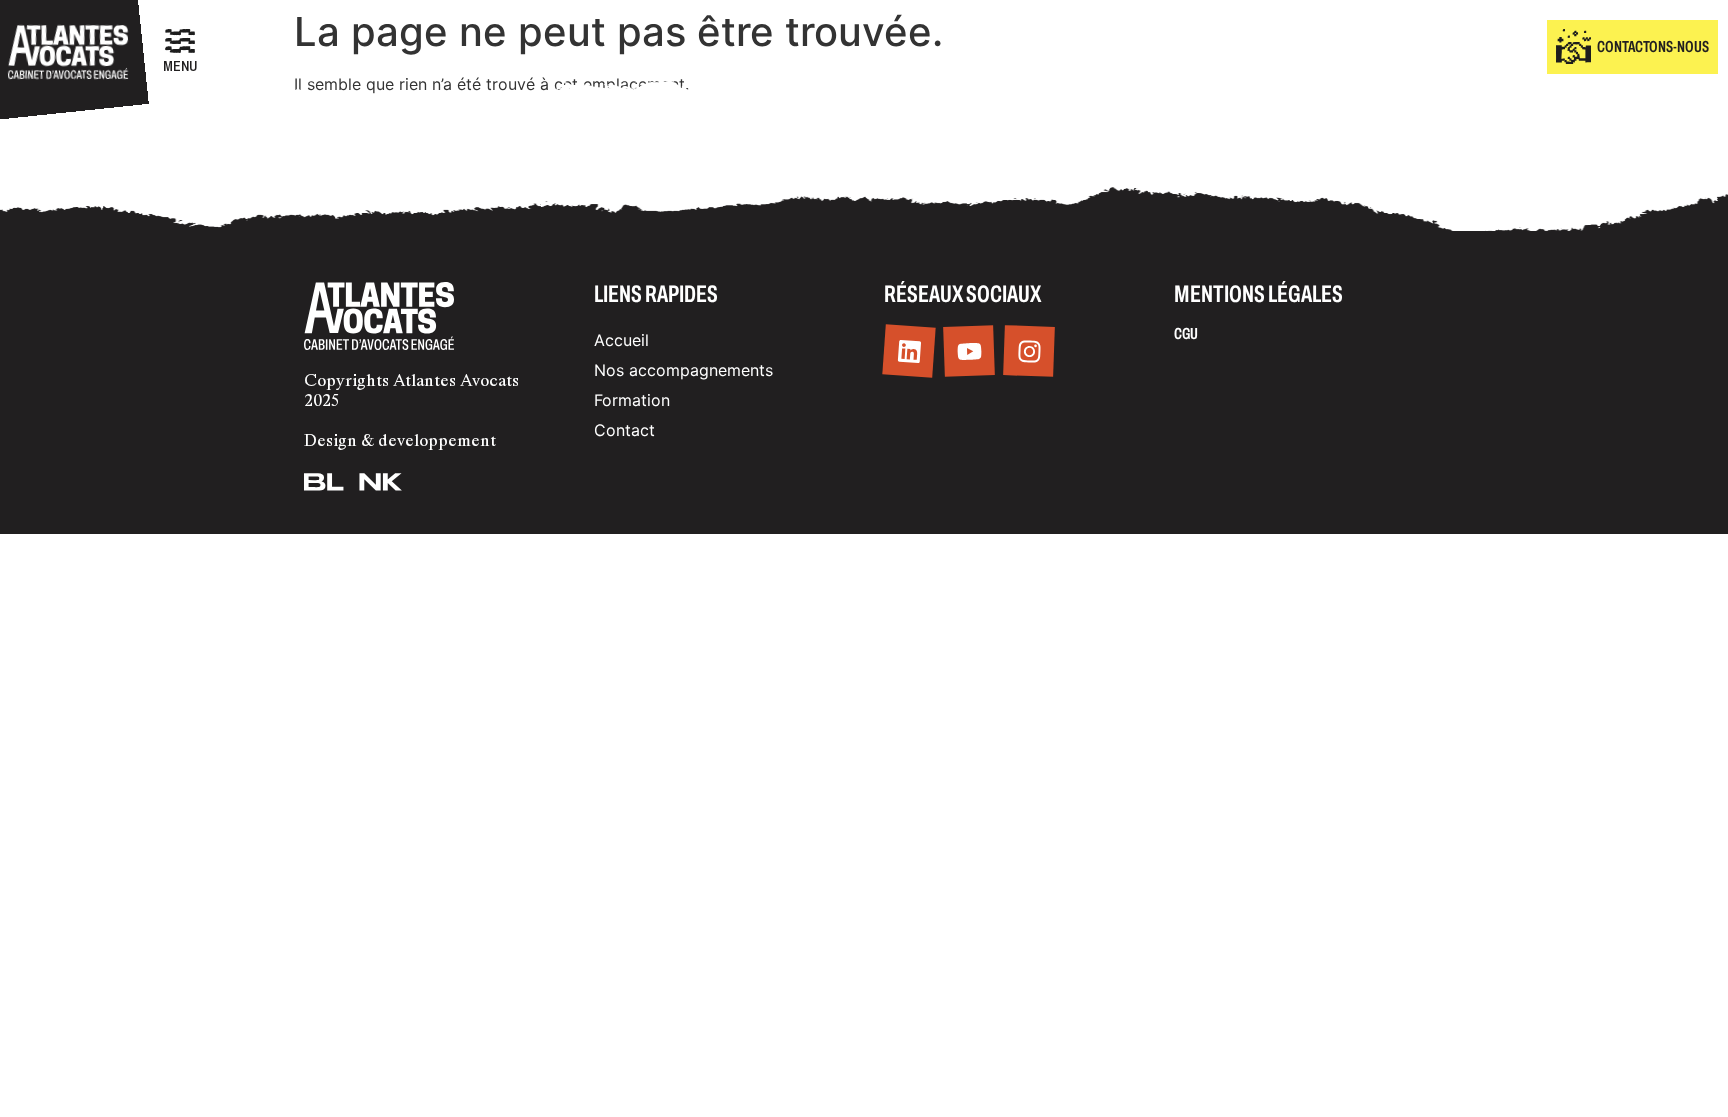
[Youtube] (969, 352)
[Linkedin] (908, 351)
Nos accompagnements (683, 370)
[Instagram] (1029, 352)
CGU (1186, 333)
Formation (632, 400)
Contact (624, 430)
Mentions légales (1258, 294)
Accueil (621, 340)
